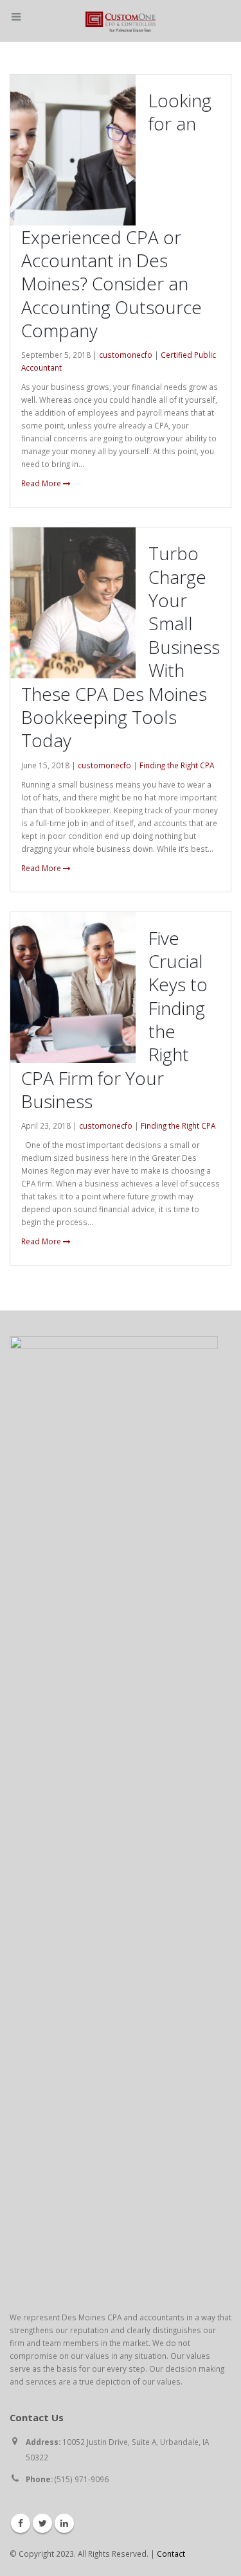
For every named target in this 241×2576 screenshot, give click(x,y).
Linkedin (64, 2523)
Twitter (42, 2523)
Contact (171, 2554)
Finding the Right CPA (177, 765)
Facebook (21, 2523)
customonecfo (126, 355)
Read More (42, 483)
